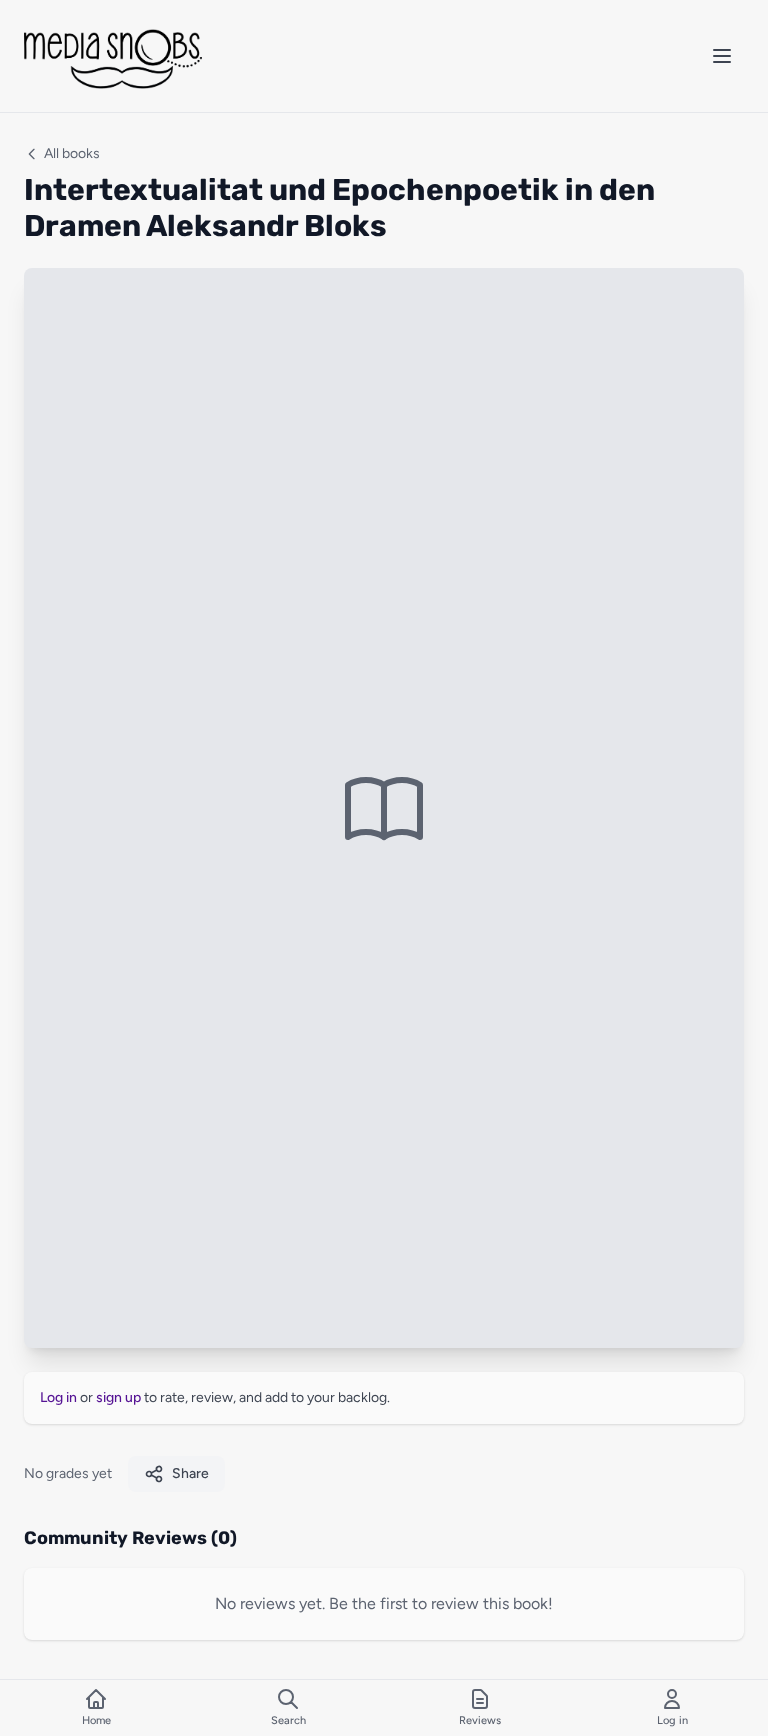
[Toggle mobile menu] (722, 56)
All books (72, 153)
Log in (58, 1397)
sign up (118, 1397)
